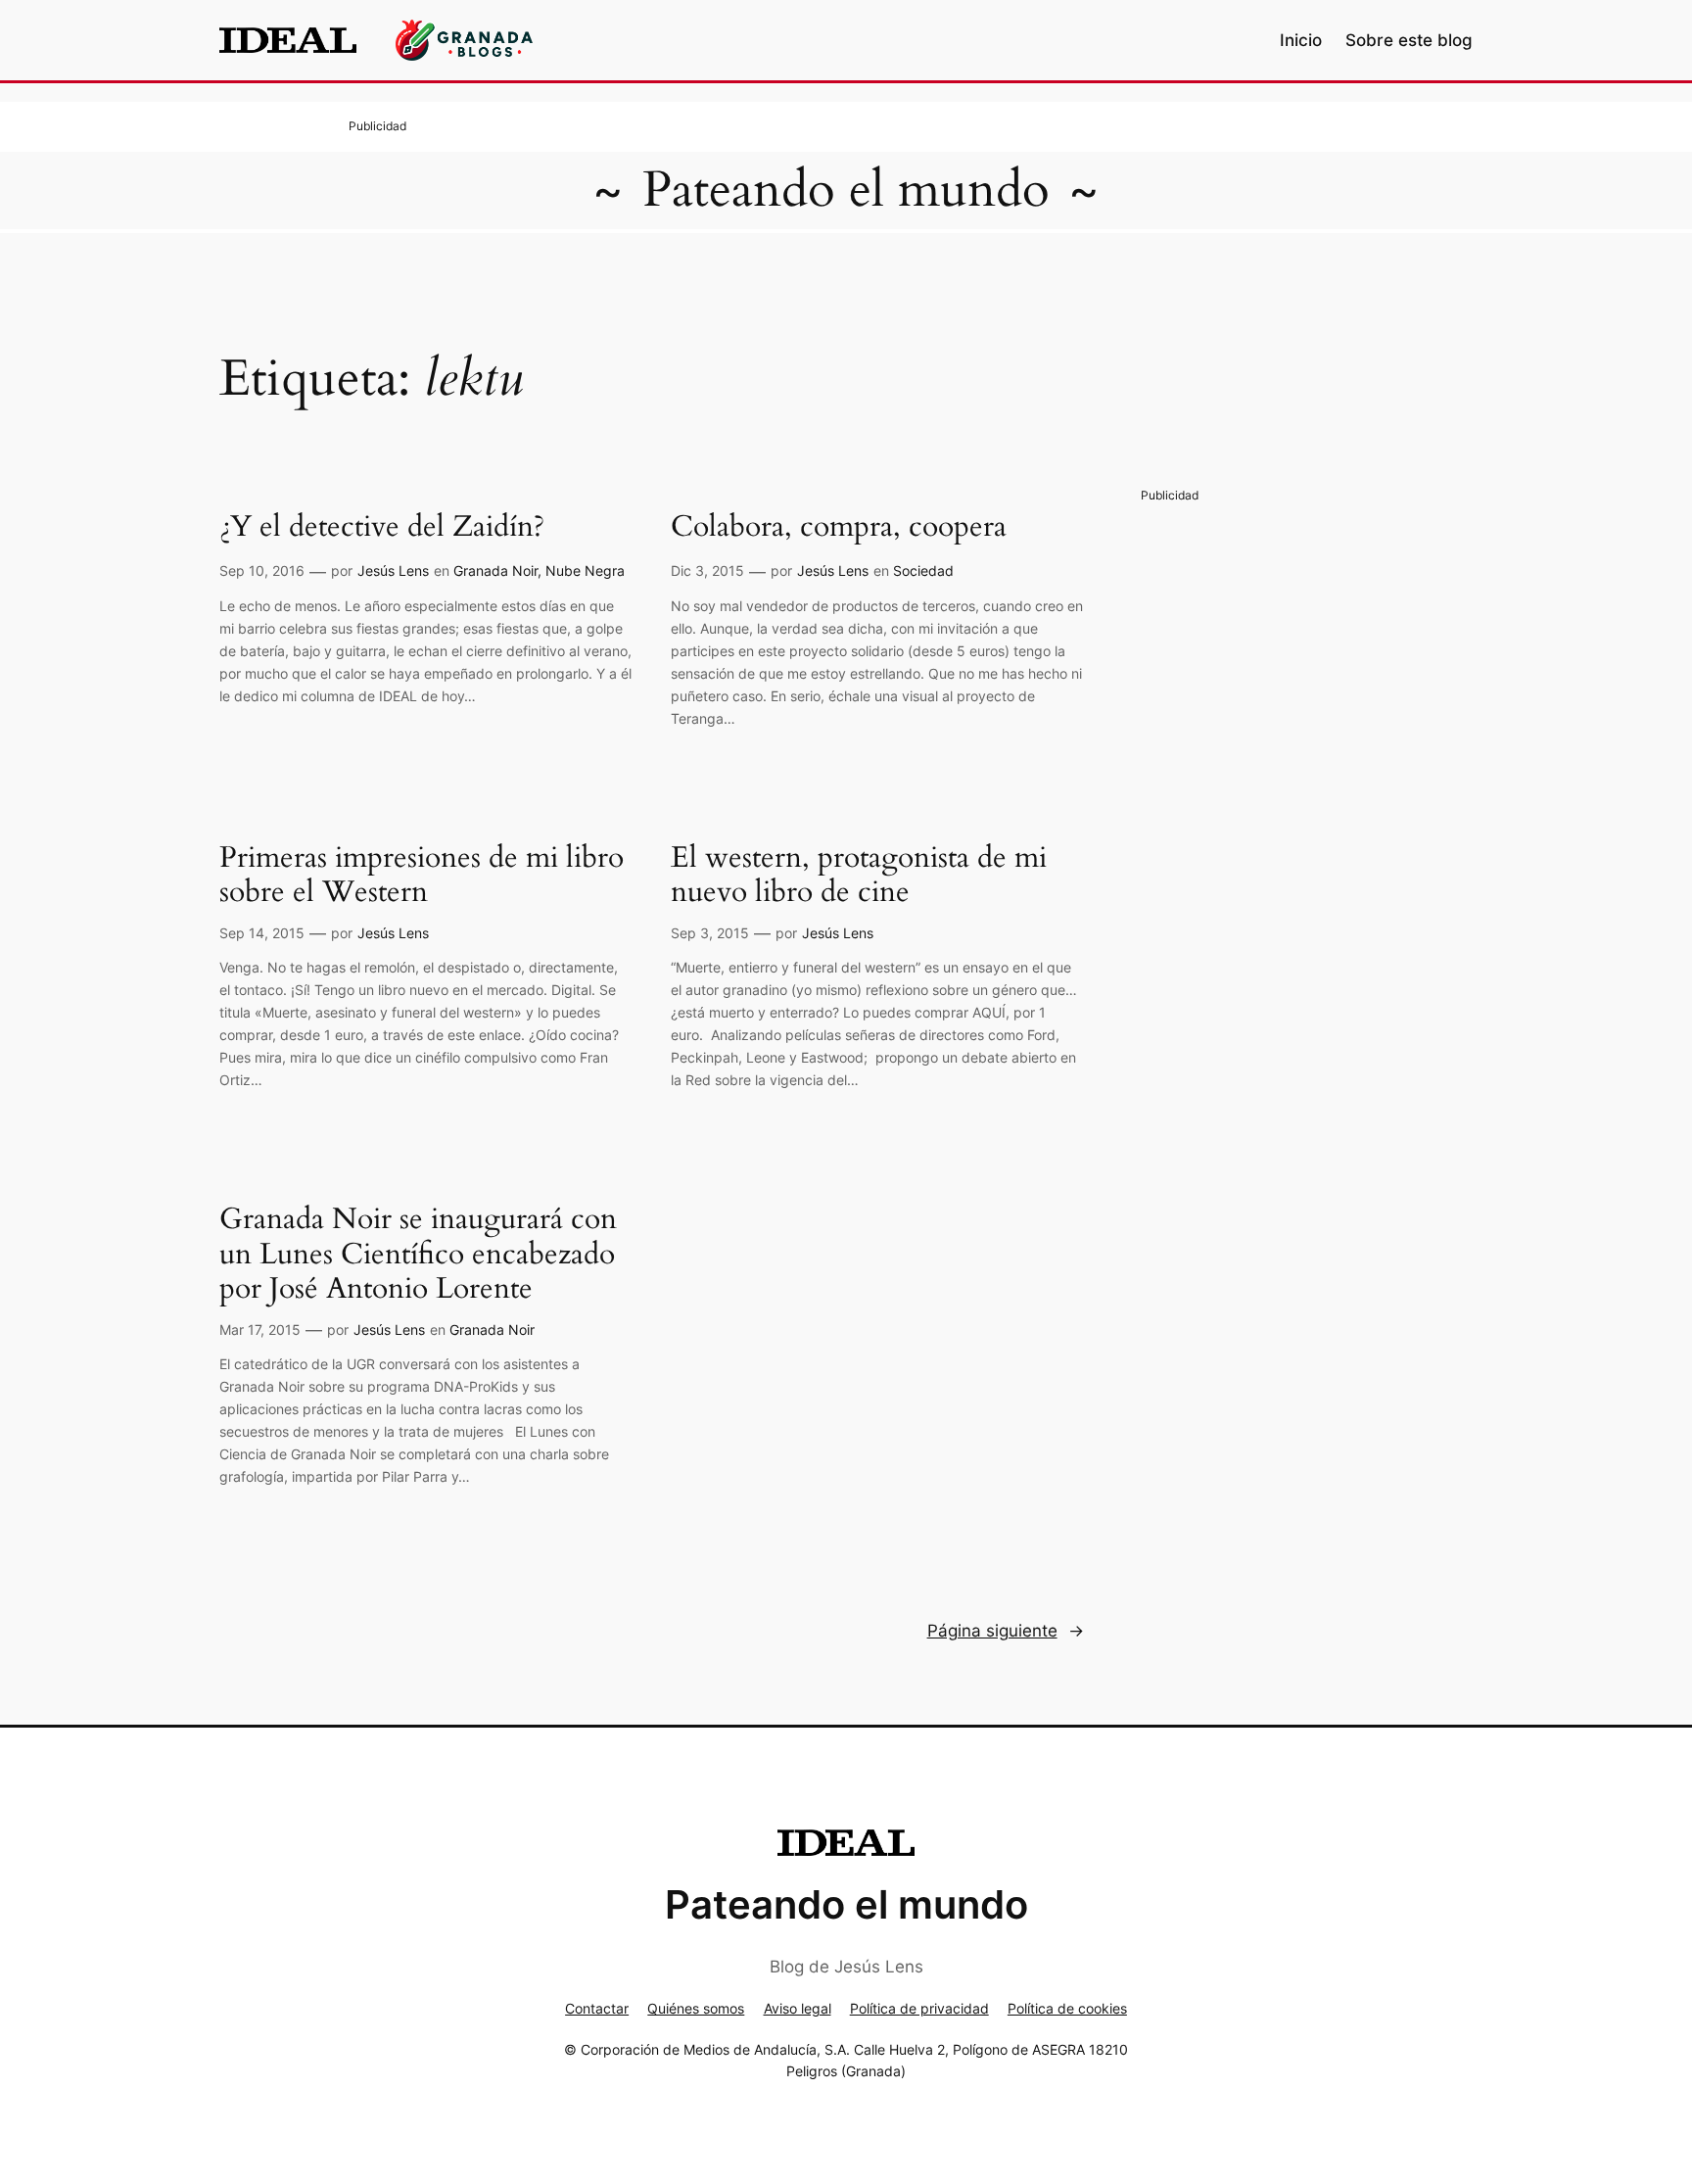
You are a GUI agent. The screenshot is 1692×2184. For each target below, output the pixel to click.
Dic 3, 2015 (707, 570)
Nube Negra (585, 570)
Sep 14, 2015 (262, 933)
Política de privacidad (919, 2008)
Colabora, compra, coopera (839, 528)
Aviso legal (798, 2008)
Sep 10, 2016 (262, 570)
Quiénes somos (696, 2008)
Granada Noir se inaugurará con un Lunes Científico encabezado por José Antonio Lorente (418, 1255)
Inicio (1301, 40)
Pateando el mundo (846, 190)
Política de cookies (1067, 2008)
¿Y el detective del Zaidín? (382, 528)
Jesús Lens (393, 570)
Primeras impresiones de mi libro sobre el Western (422, 876)
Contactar (597, 2008)
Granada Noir (495, 570)
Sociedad (923, 570)
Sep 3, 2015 (710, 933)
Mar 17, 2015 (260, 1329)
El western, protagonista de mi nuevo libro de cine (859, 876)
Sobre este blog (1409, 40)
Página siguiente (1006, 1631)
